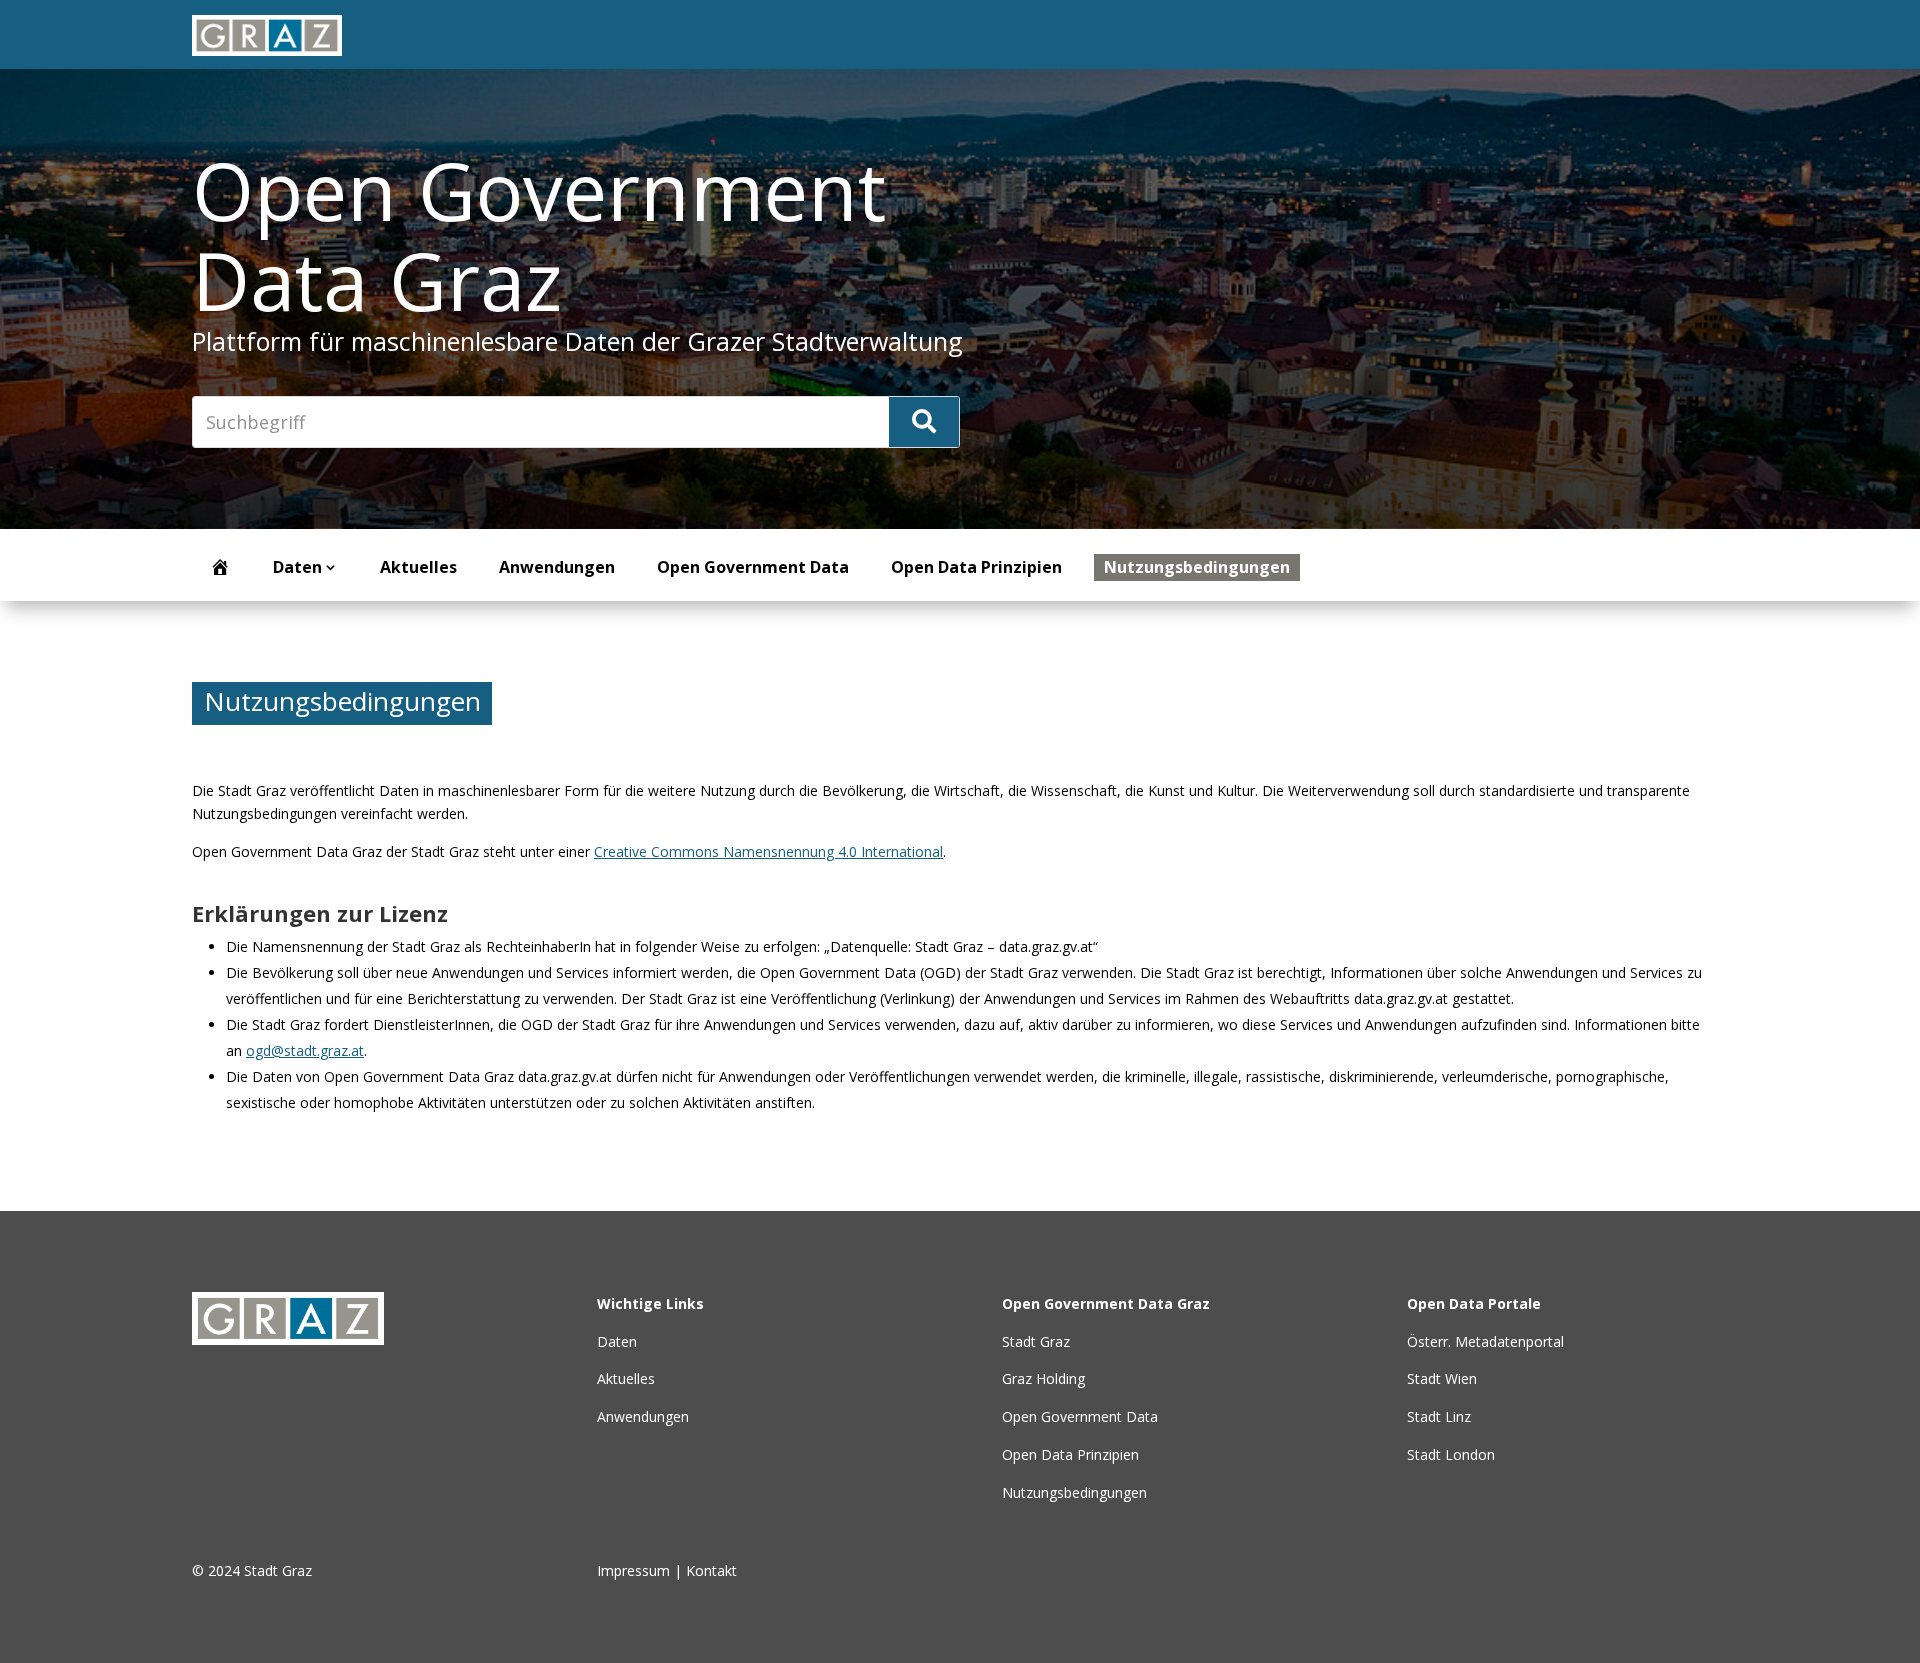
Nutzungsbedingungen (1197, 567)
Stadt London (1451, 1454)
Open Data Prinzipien (976, 567)
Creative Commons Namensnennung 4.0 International (768, 851)
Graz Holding (1043, 1378)
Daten (297, 567)
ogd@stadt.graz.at (305, 1050)
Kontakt (711, 1570)
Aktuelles (418, 567)
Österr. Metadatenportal (1485, 1341)
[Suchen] (924, 422)
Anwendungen (557, 567)
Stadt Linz (1439, 1416)
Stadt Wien (1442, 1378)
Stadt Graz (1036, 1341)
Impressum (633, 1570)
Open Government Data (753, 567)
